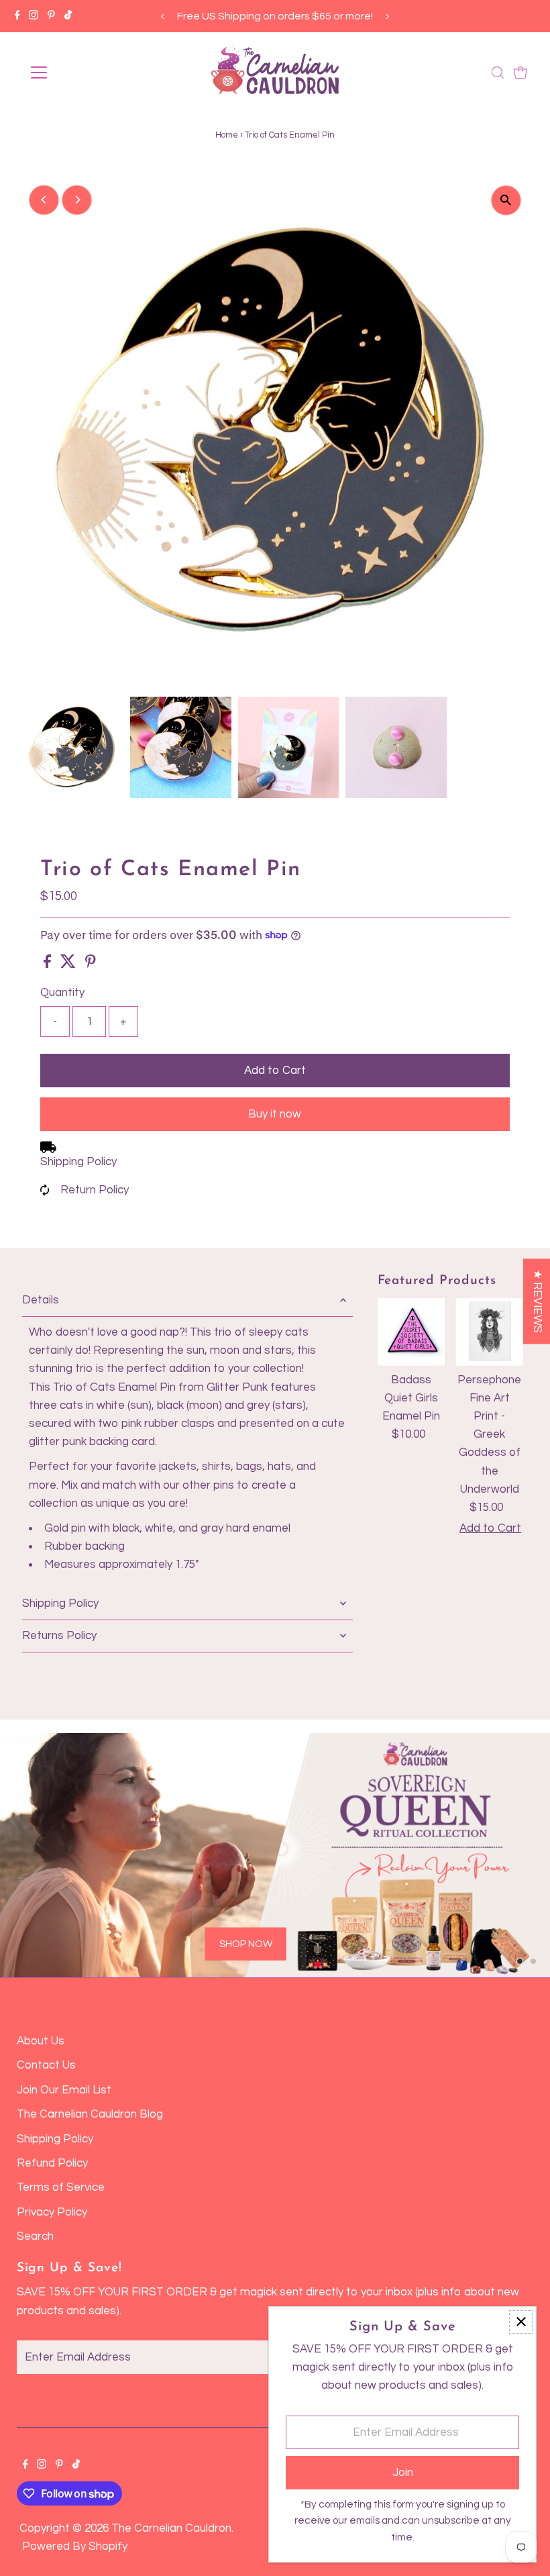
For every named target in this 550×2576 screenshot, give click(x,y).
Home (227, 135)
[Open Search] (498, 72)
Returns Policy (59, 1636)
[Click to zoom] (506, 200)
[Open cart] (520, 72)
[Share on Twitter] (69, 964)
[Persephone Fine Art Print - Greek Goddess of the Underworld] (489, 1332)
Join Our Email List (64, 2090)
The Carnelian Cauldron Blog (90, 2114)
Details (41, 1300)
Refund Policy (52, 2163)
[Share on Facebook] (49, 964)
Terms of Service (61, 2187)
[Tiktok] (68, 16)
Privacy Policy (52, 2212)
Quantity (62, 993)
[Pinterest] (51, 16)
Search (35, 2236)
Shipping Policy (78, 1162)
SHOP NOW (246, 1943)
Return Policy (95, 1190)
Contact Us (46, 2065)
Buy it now (275, 1114)
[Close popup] (521, 2322)
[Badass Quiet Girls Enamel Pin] (411, 1332)
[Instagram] (34, 16)
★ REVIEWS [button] (537, 1301)
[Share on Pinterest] (91, 964)
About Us (41, 2041)
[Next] (387, 16)
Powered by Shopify (75, 2546)
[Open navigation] (82, 72)
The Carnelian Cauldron (171, 2528)
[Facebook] (17, 16)
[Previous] (163, 16)
